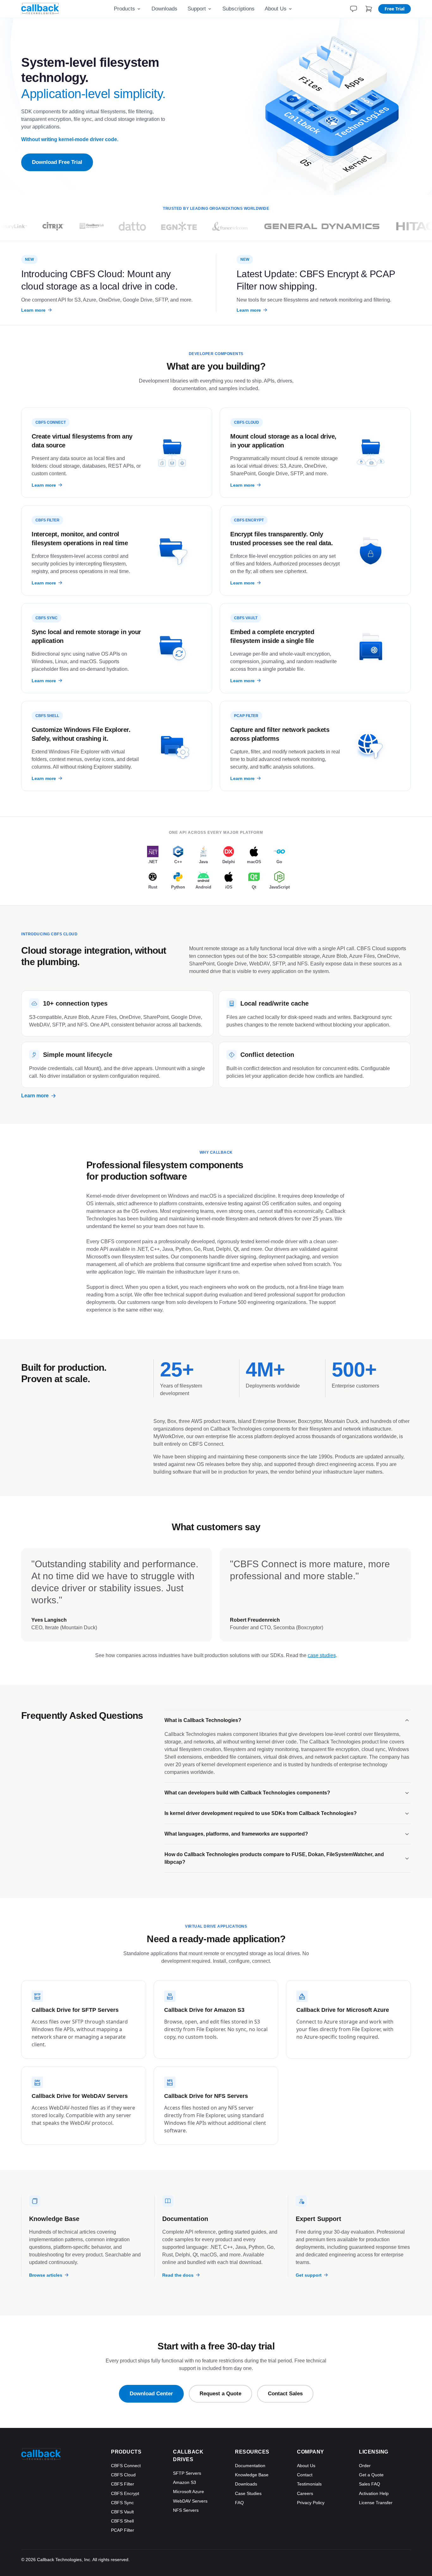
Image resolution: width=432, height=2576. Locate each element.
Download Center (151, 2394)
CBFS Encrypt (125, 2493)
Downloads (164, 9)
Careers (305, 2493)
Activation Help (374, 2493)
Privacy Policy (311, 2503)
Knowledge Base (252, 2475)
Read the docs (178, 2275)
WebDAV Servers (190, 2501)
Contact (305, 2475)
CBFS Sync (122, 2503)
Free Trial (395, 9)
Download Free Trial (57, 162)
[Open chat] (354, 9)
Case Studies (248, 2493)
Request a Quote (220, 2394)
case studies (322, 1655)
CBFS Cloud (123, 2475)
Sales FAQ (370, 2484)
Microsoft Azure (188, 2492)
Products (124, 9)
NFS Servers (186, 2510)
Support (197, 9)
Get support (309, 2275)
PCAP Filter (123, 2530)
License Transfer (376, 2503)
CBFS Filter (123, 2484)
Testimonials (309, 2484)
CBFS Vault (122, 2512)
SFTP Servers (187, 2473)
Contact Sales (285, 2394)
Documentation (250, 2466)
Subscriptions (238, 9)
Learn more (33, 310)
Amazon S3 (185, 2482)
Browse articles (46, 2275)
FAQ (239, 2503)
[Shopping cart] (369, 9)
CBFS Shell (122, 2521)
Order (365, 2466)
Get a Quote (371, 2475)
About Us (276, 9)
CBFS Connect (126, 2466)
